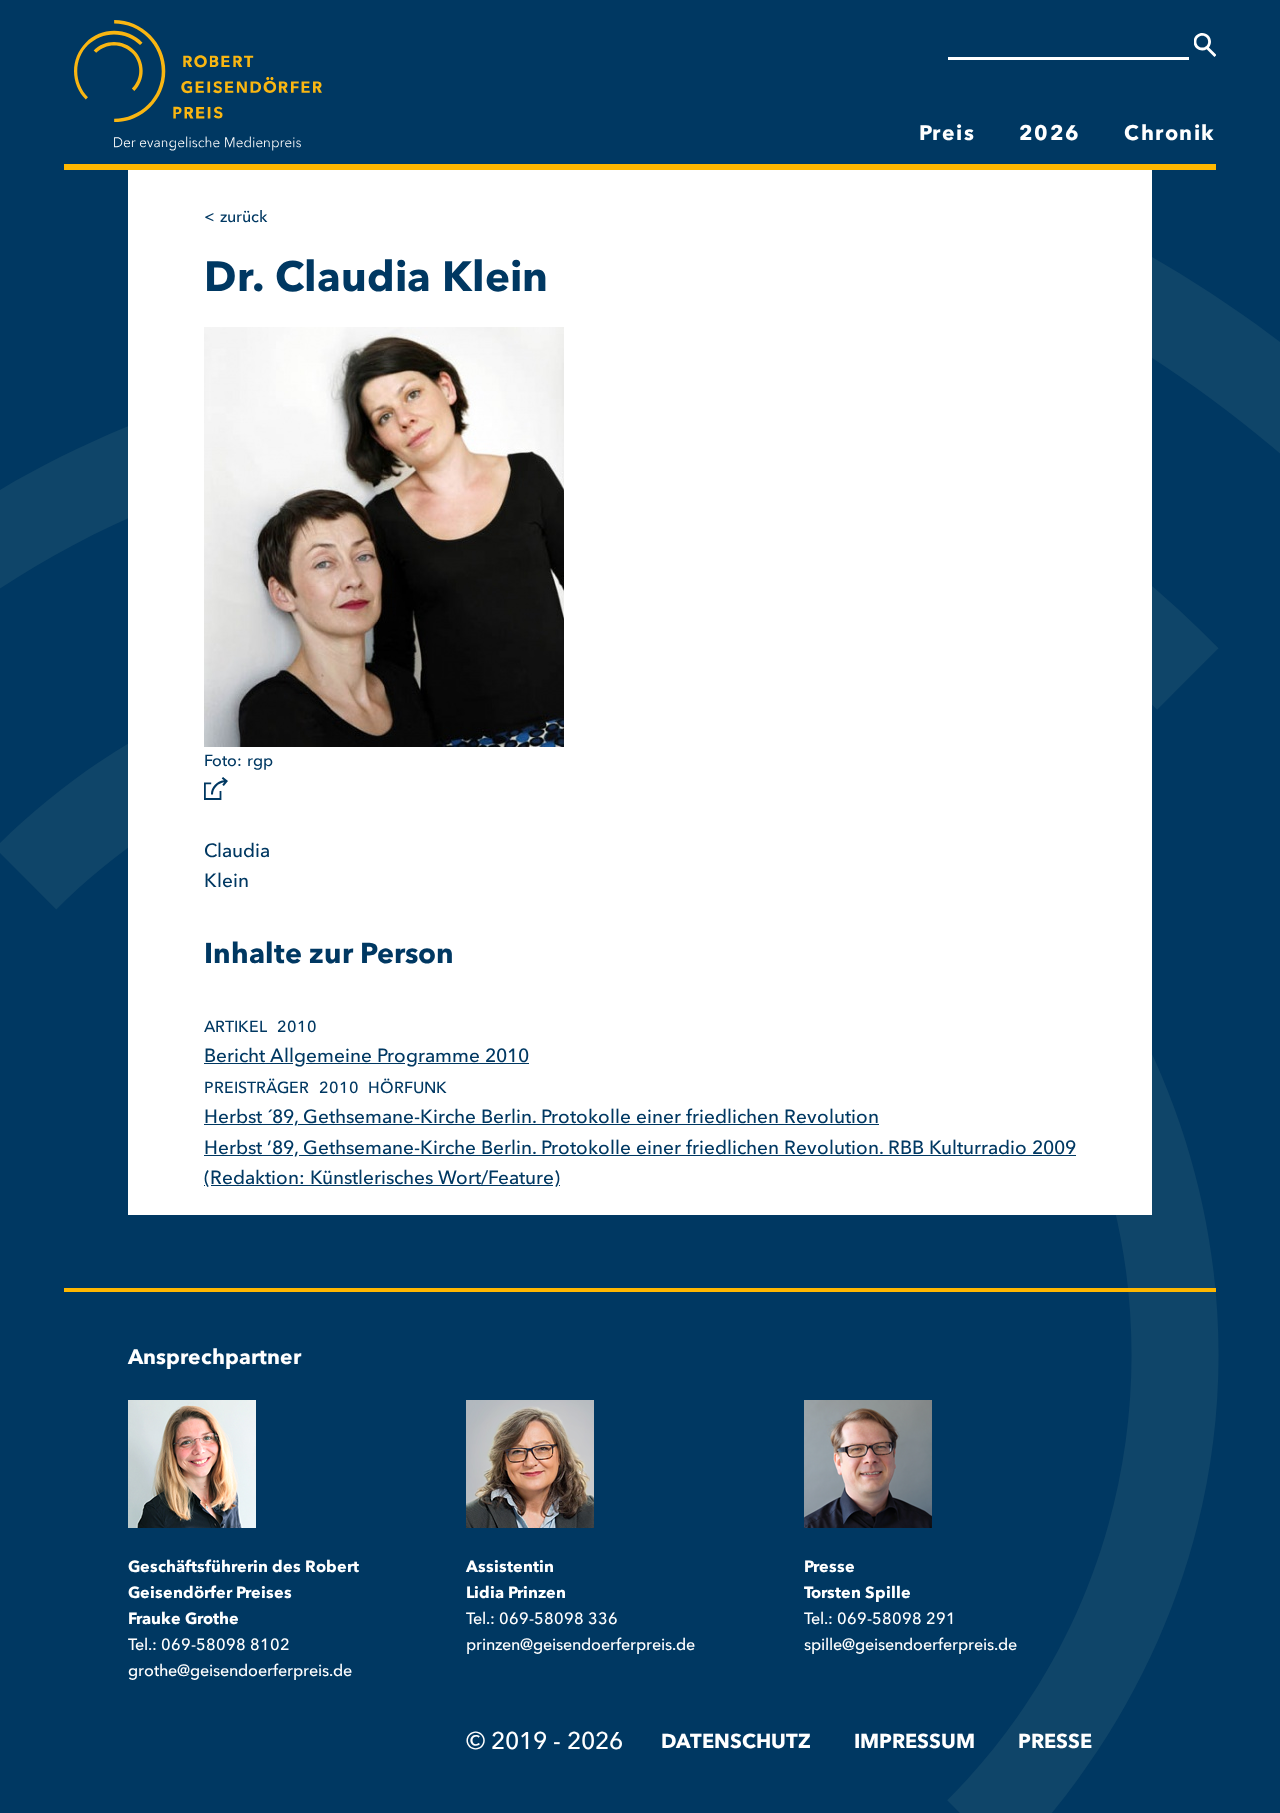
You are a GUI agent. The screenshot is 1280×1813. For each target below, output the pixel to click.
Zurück (243, 218)
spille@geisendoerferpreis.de (910, 1646)
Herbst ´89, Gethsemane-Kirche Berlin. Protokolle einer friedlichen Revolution (541, 1118)
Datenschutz (736, 1743)
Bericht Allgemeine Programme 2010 (366, 1057)
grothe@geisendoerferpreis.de (240, 1672)
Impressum (914, 1743)
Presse (1055, 1743)
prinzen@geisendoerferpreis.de (580, 1646)
